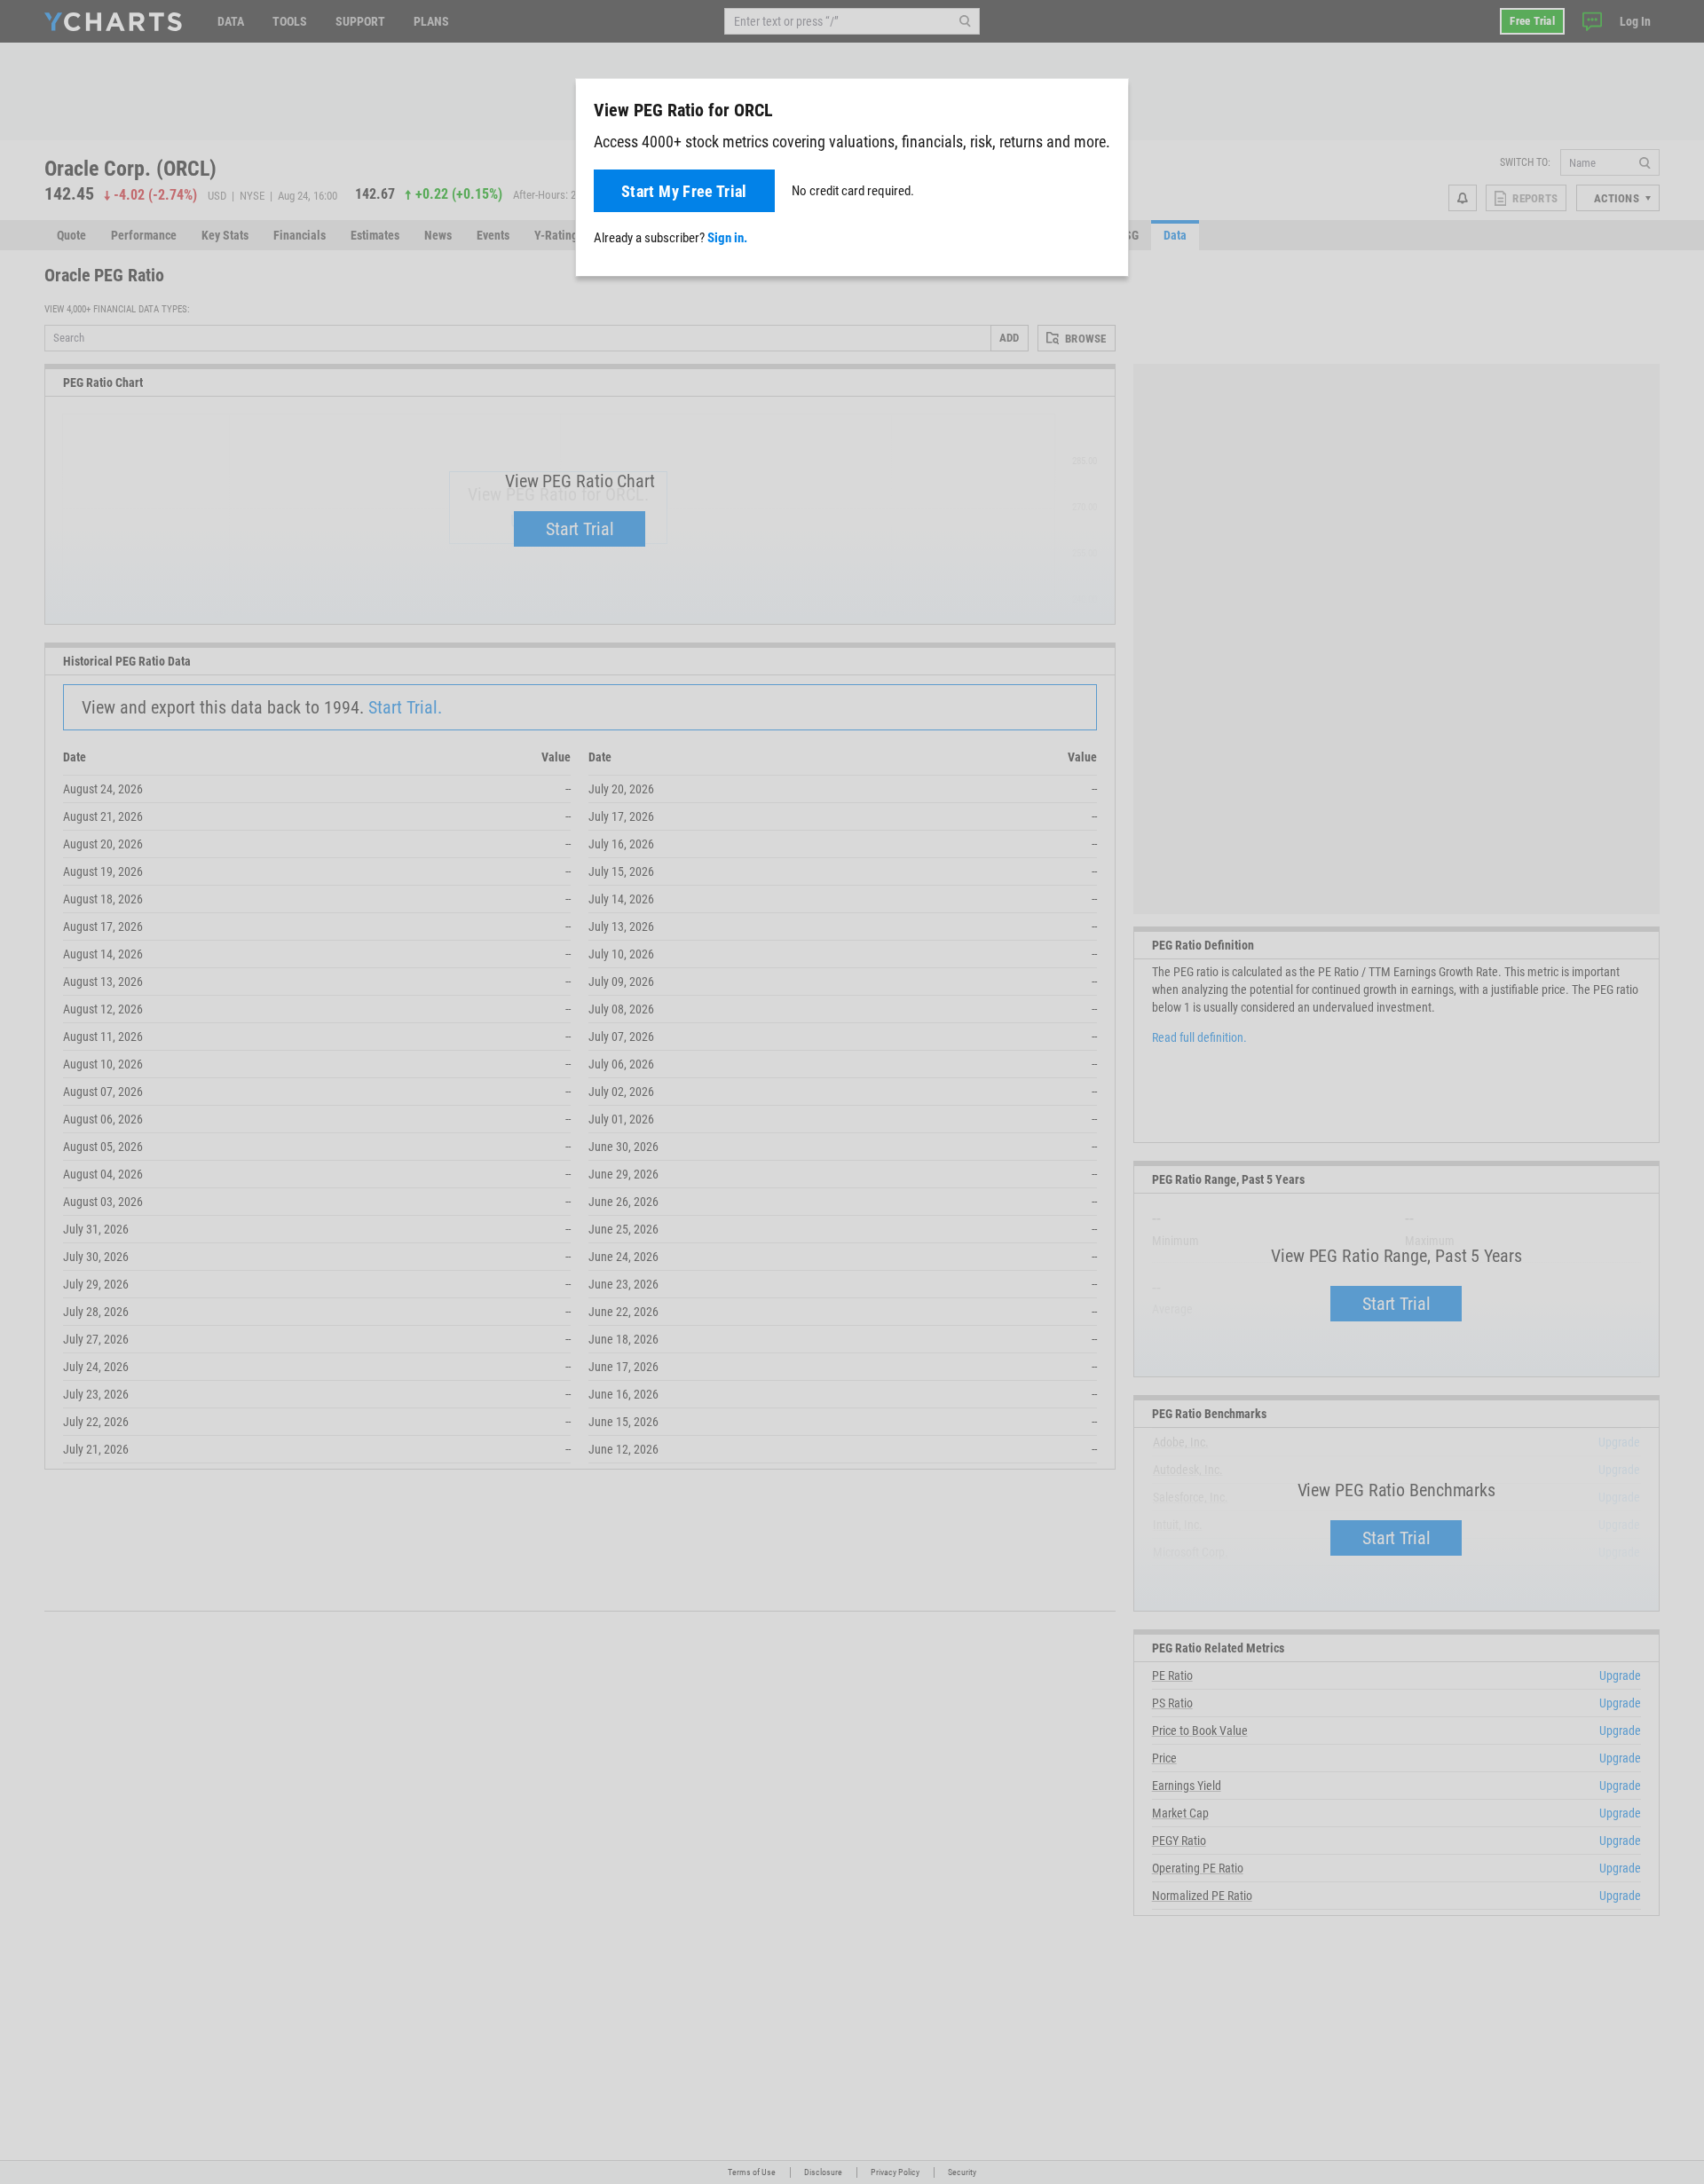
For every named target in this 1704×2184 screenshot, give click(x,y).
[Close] (1108, 106)
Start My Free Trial (684, 191)
